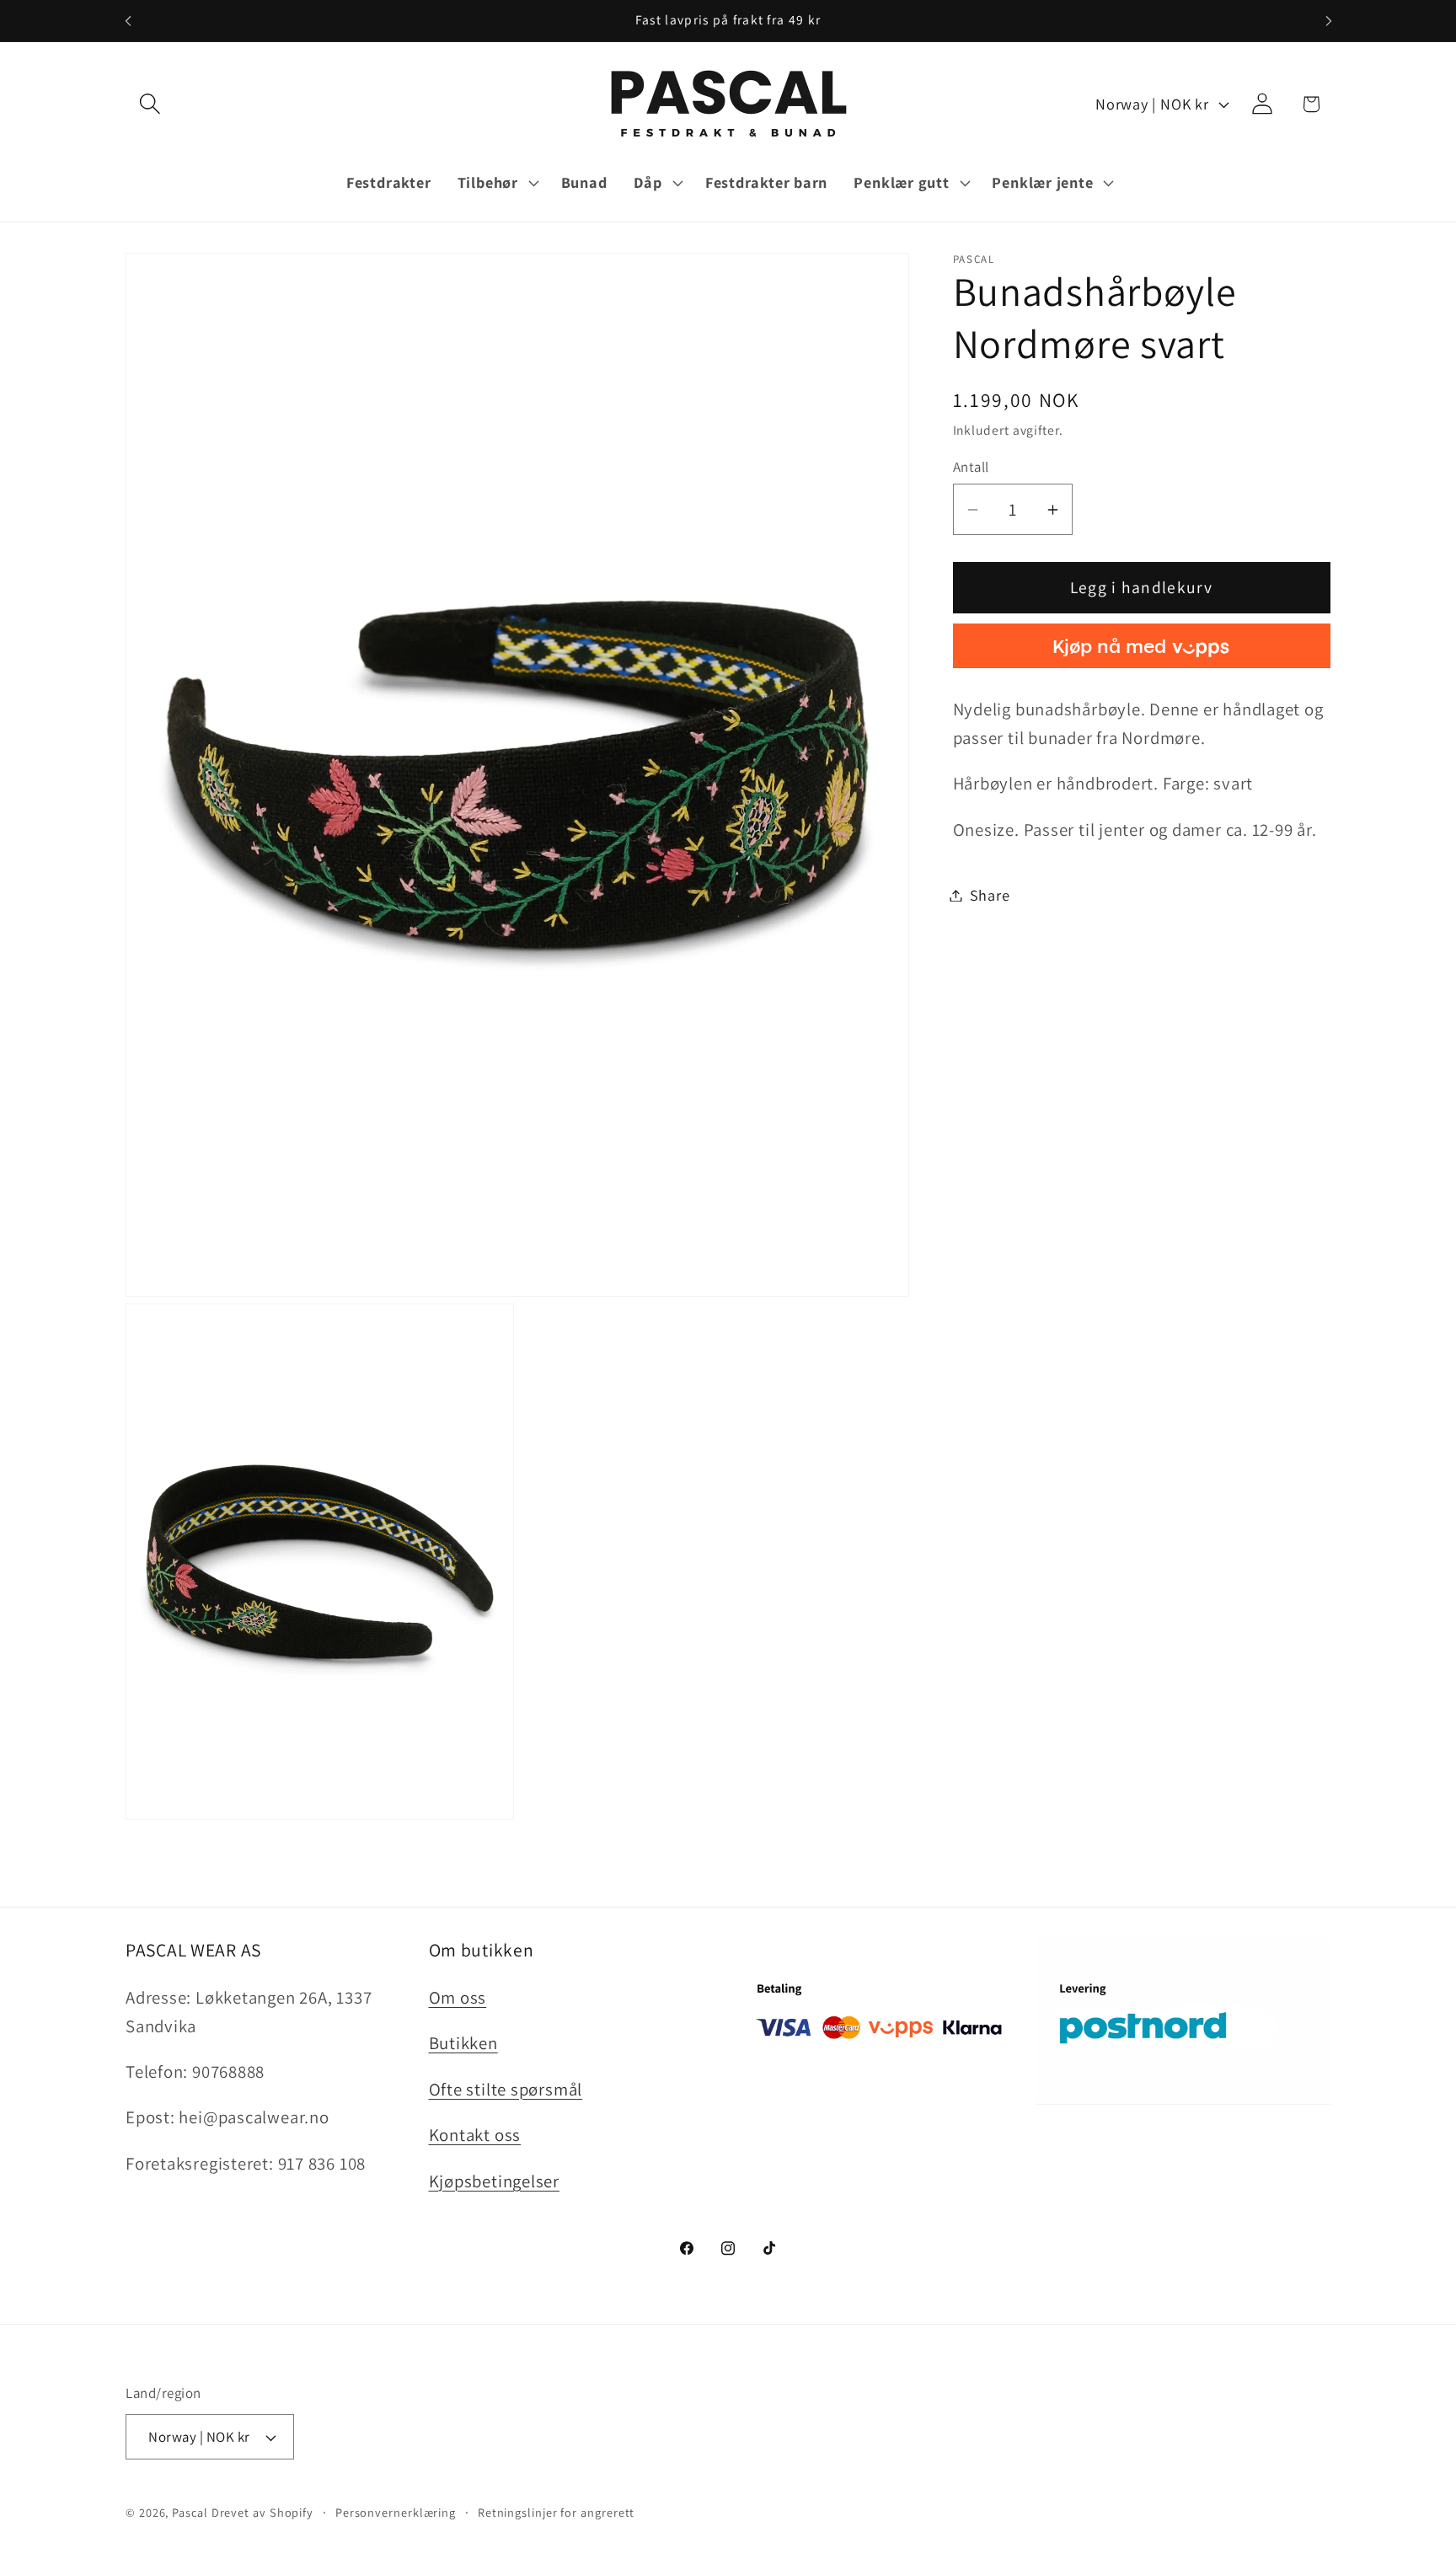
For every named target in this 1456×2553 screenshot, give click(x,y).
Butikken (463, 2043)
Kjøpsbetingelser (494, 2181)
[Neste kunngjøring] (1329, 21)
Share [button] (990, 895)
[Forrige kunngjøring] (128, 21)
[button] (150, 104)
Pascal (191, 2512)
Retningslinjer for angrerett (556, 2512)
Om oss (458, 1997)
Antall (971, 467)
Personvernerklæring (396, 2512)
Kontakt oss (475, 2135)
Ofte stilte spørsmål (506, 2089)
